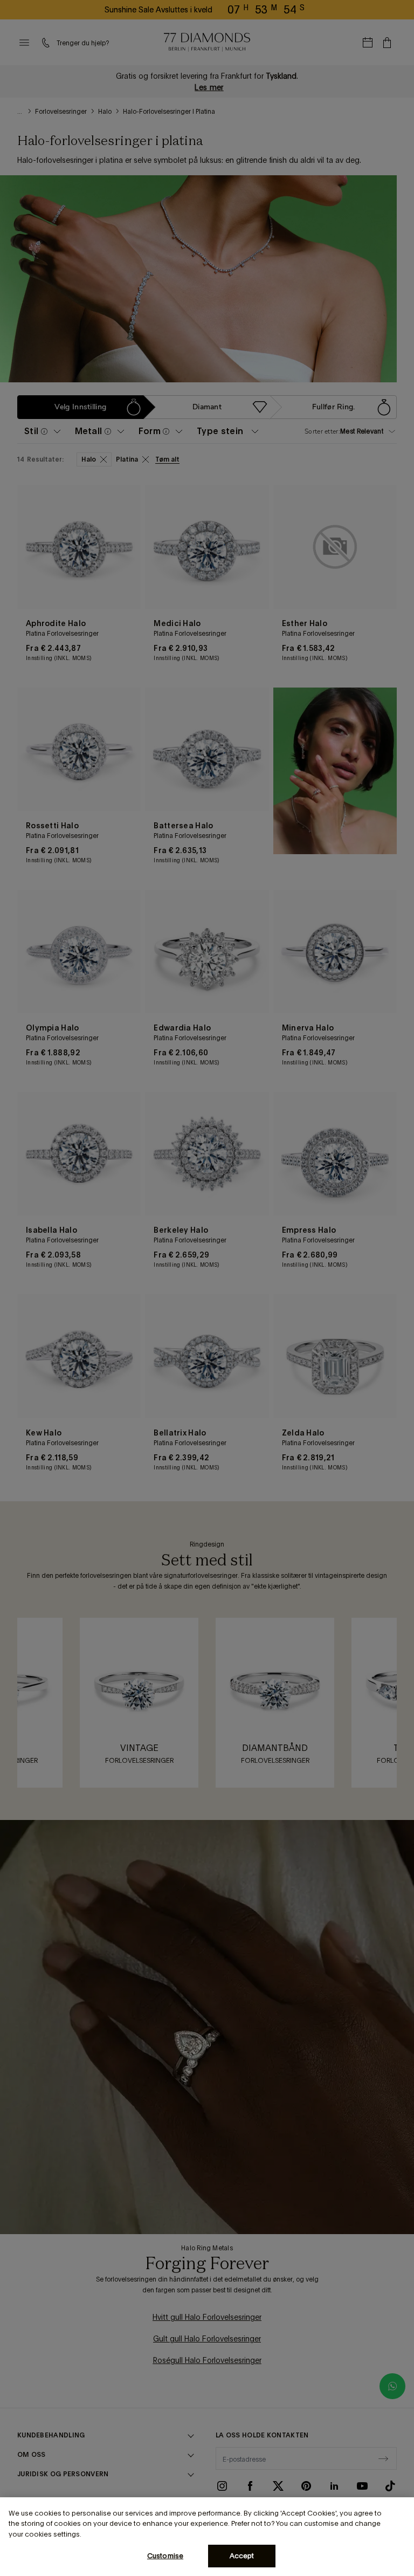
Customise (165, 2556)
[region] (207, 2537)
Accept (242, 2556)
